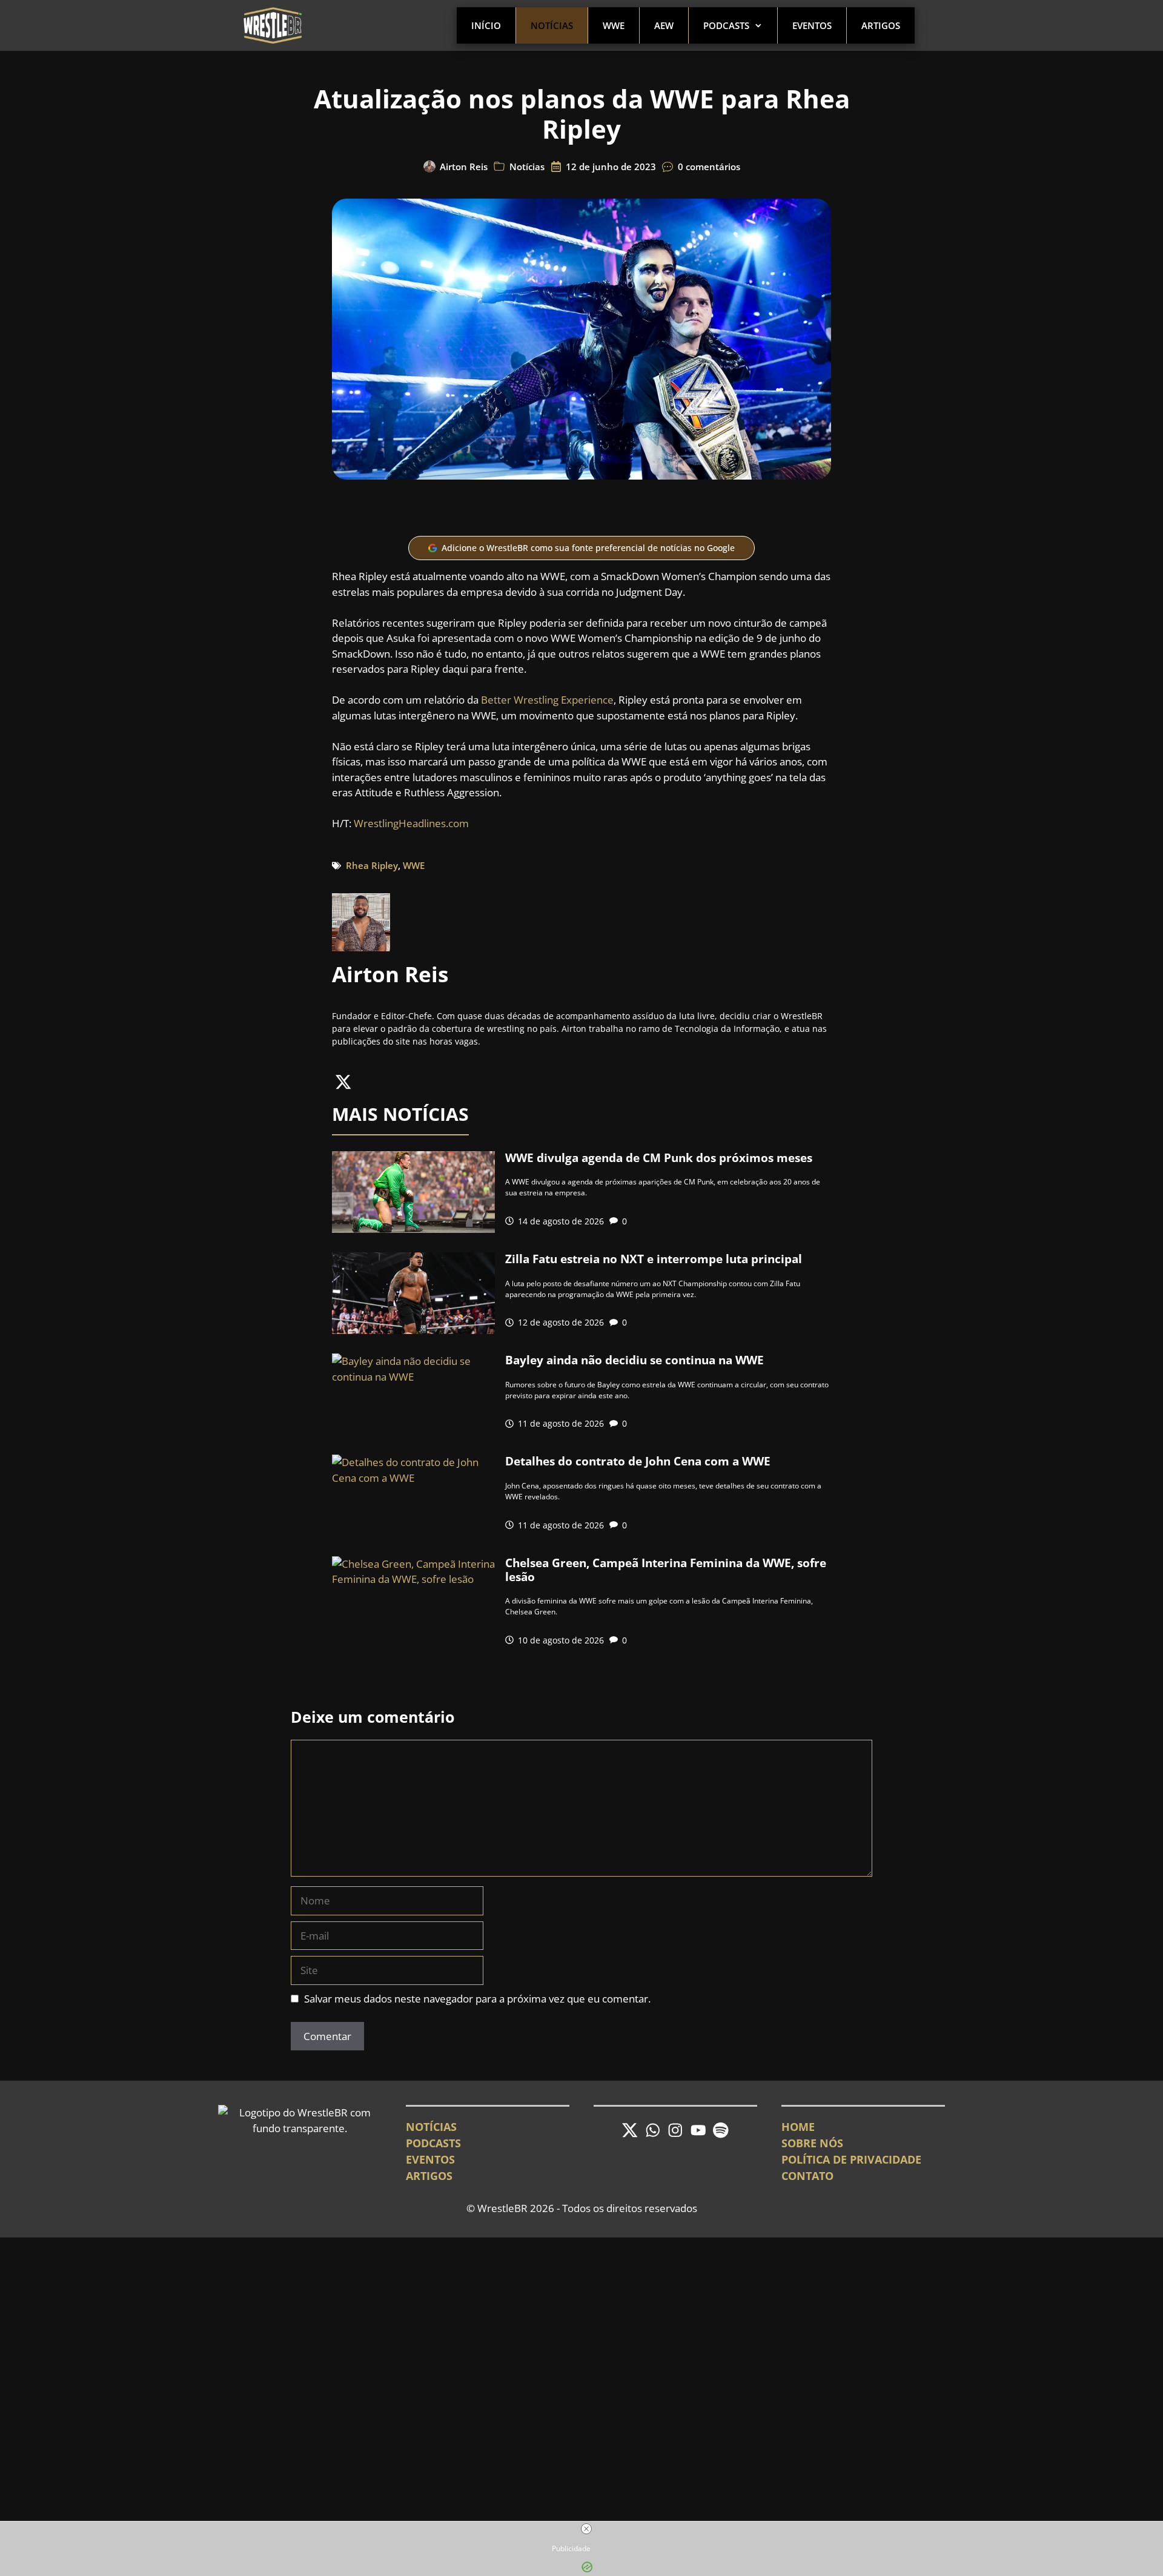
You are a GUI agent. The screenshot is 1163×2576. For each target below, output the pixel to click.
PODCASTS (433, 2143)
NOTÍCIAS (431, 2127)
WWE (614, 25)
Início (486, 25)
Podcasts (726, 25)
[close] (586, 2529)
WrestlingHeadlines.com (411, 823)
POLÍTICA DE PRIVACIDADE (851, 2159)
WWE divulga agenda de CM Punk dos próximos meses (659, 1158)
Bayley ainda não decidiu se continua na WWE (635, 1360)
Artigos (881, 25)
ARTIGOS (429, 2176)
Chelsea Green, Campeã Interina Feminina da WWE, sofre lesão (666, 1570)
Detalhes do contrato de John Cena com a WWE (638, 1461)
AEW (664, 25)
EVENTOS (430, 2159)
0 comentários (709, 167)
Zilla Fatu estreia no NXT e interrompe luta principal (654, 1259)
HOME (798, 2127)
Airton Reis (464, 167)
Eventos (812, 25)
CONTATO (807, 2176)
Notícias (552, 25)
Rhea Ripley (372, 865)
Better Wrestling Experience (547, 700)
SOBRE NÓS (812, 2143)
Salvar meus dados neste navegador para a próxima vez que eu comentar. (477, 1999)
